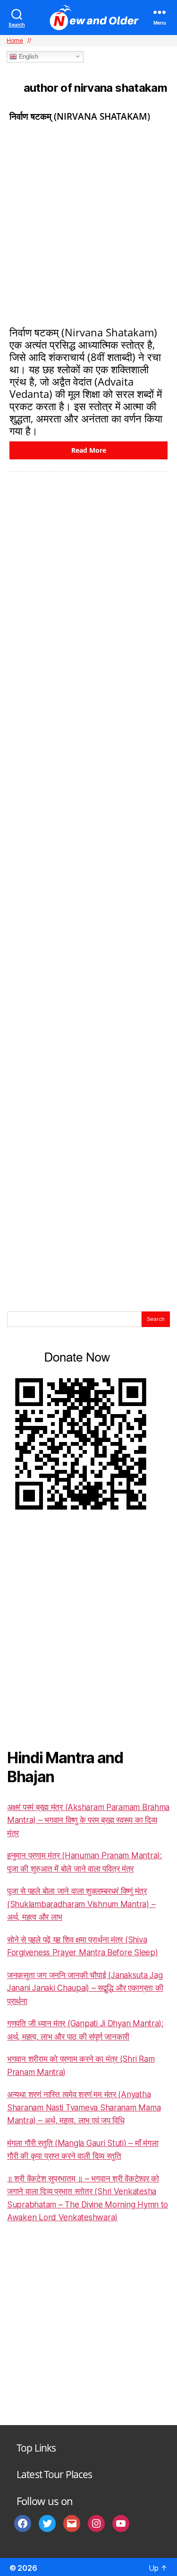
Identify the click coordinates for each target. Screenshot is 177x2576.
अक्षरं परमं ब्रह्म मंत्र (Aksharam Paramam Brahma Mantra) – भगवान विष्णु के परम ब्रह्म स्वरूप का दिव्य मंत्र (88, 1820)
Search (156, 1319)
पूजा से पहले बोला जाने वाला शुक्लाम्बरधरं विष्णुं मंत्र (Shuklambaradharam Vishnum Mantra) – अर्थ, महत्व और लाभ (81, 1904)
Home (15, 40)
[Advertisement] (88, 223)
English (28, 57)
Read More (89, 450)
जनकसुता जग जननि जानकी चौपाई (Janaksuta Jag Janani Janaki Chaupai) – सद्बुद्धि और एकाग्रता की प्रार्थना (85, 1988)
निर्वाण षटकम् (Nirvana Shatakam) (80, 116)
